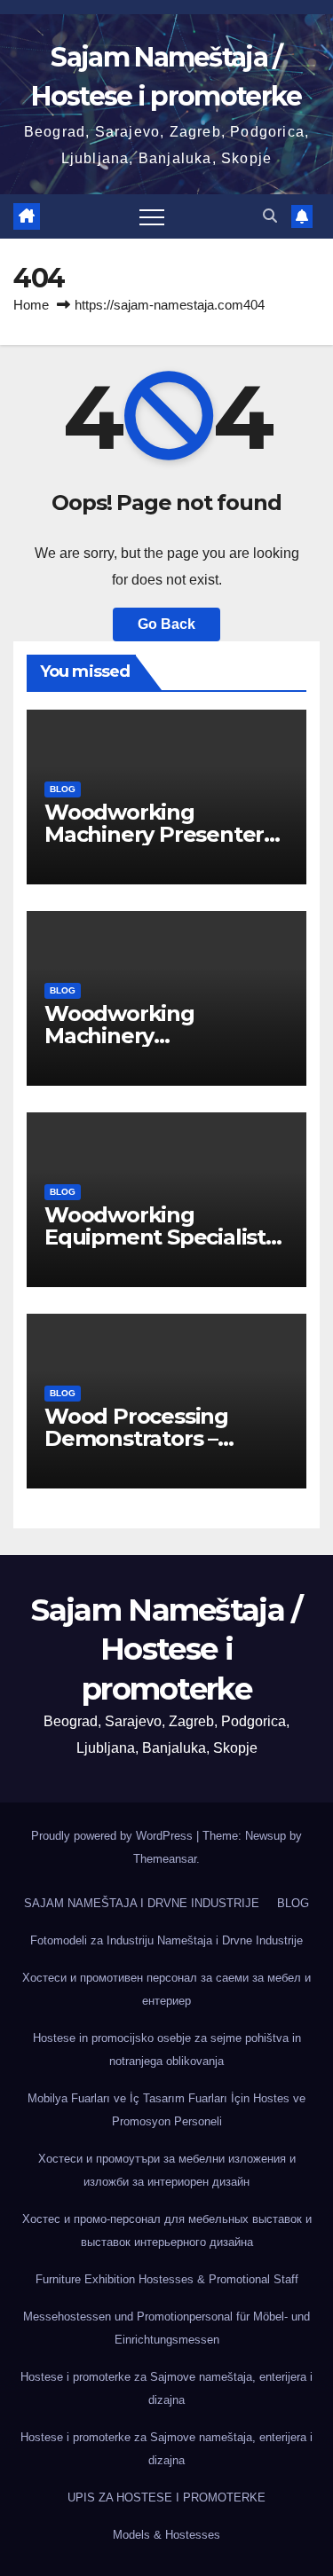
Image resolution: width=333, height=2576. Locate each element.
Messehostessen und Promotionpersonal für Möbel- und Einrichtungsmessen (166, 2328)
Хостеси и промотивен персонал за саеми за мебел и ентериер (166, 1989)
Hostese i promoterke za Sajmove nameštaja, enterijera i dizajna (166, 2388)
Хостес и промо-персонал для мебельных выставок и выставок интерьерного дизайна (167, 2230)
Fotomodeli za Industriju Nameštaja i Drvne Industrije (166, 1940)
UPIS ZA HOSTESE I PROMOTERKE (166, 2497)
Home (31, 305)
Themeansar (165, 1859)
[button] (270, 216)
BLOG (63, 789)
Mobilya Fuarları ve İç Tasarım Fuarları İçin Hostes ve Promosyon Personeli (166, 2110)
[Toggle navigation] (152, 216)
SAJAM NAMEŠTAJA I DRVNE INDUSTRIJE (142, 1903)
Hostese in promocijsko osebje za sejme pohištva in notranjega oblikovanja (167, 2050)
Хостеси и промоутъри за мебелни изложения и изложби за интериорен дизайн (167, 2170)
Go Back (166, 624)
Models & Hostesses (166, 2535)
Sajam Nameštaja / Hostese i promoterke (166, 1649)
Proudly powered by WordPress (114, 1836)
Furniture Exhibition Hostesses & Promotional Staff (167, 2279)
